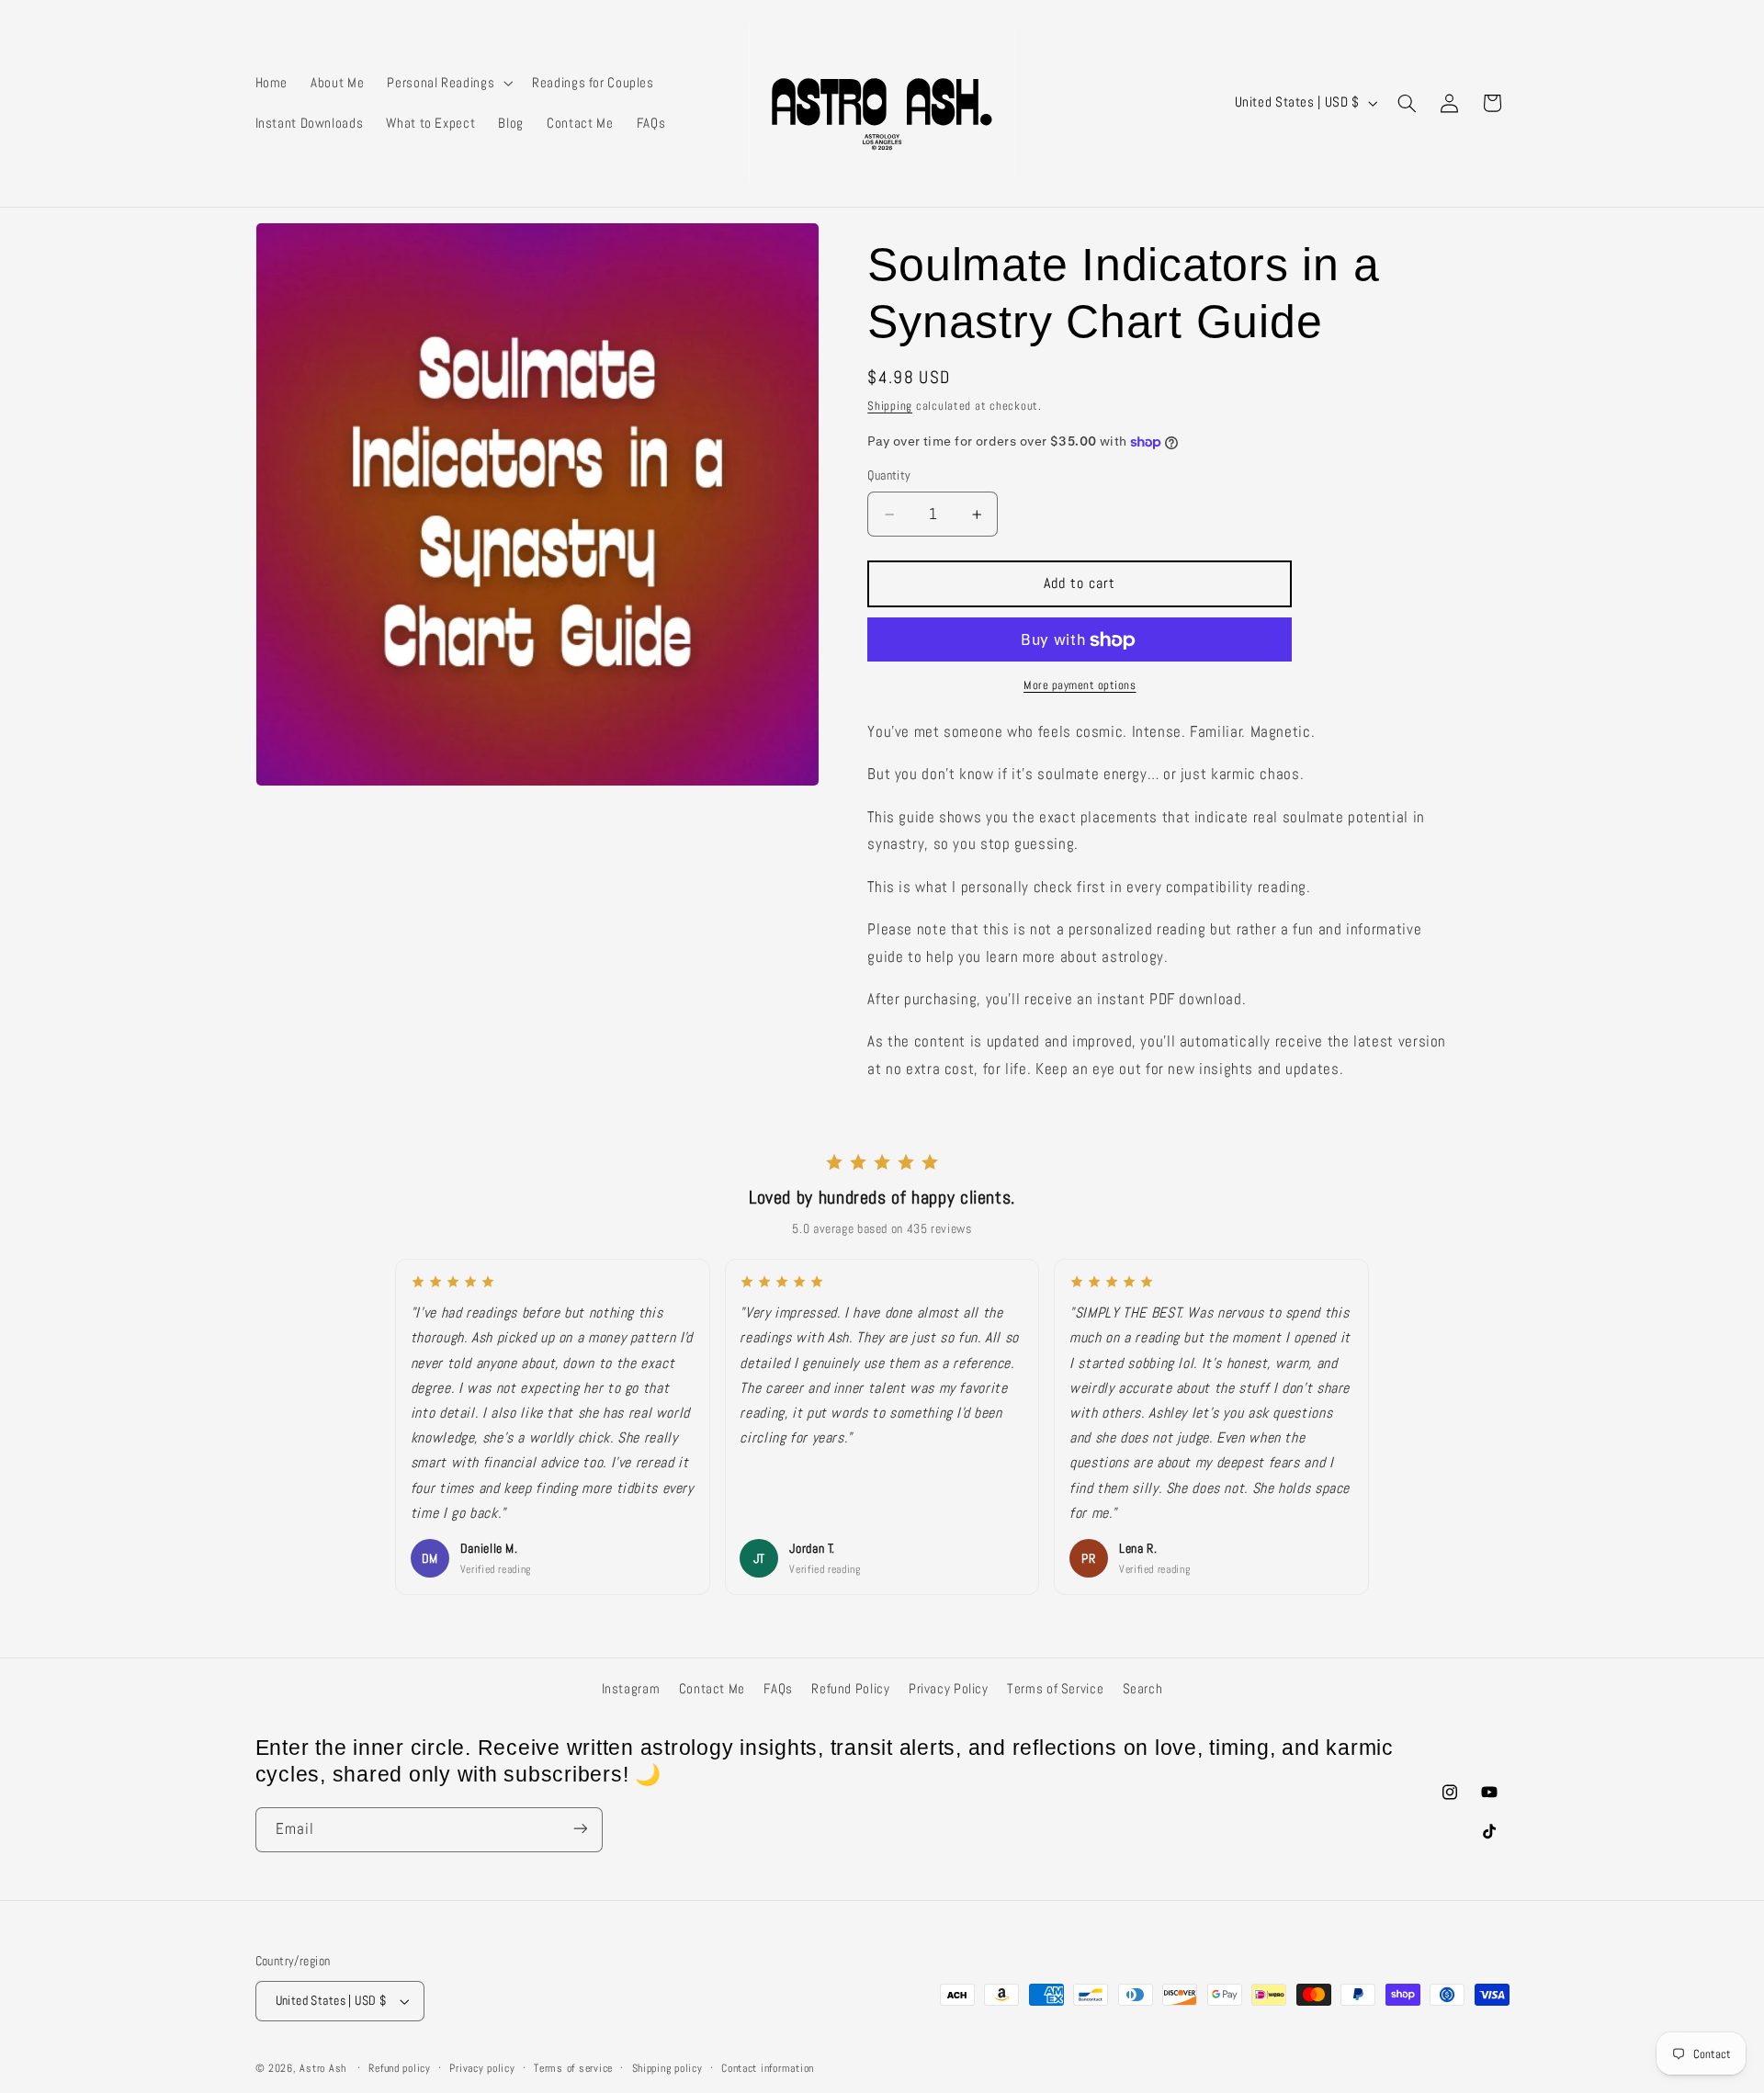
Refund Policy (850, 1689)
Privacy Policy (949, 1689)
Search (1143, 1689)
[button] (448, 83)
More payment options (1080, 686)
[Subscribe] (580, 1829)
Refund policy (400, 2068)
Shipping (890, 406)
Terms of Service (1055, 1689)
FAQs (778, 1689)
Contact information (768, 2068)
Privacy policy (482, 2068)
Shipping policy (667, 2068)
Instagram (631, 1689)
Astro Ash (323, 2068)
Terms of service (573, 2068)
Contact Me (712, 1689)
